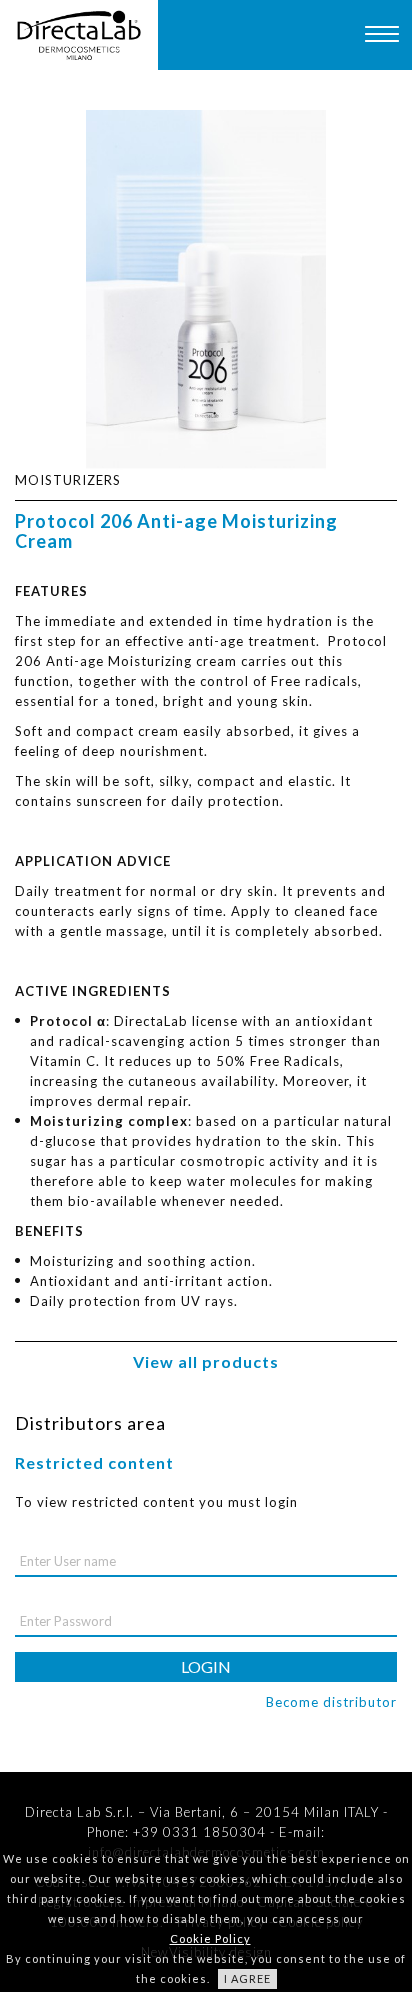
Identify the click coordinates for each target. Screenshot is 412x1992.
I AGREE (247, 1978)
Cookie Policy (210, 1938)
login (206, 1666)
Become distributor (331, 1702)
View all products (206, 1361)
